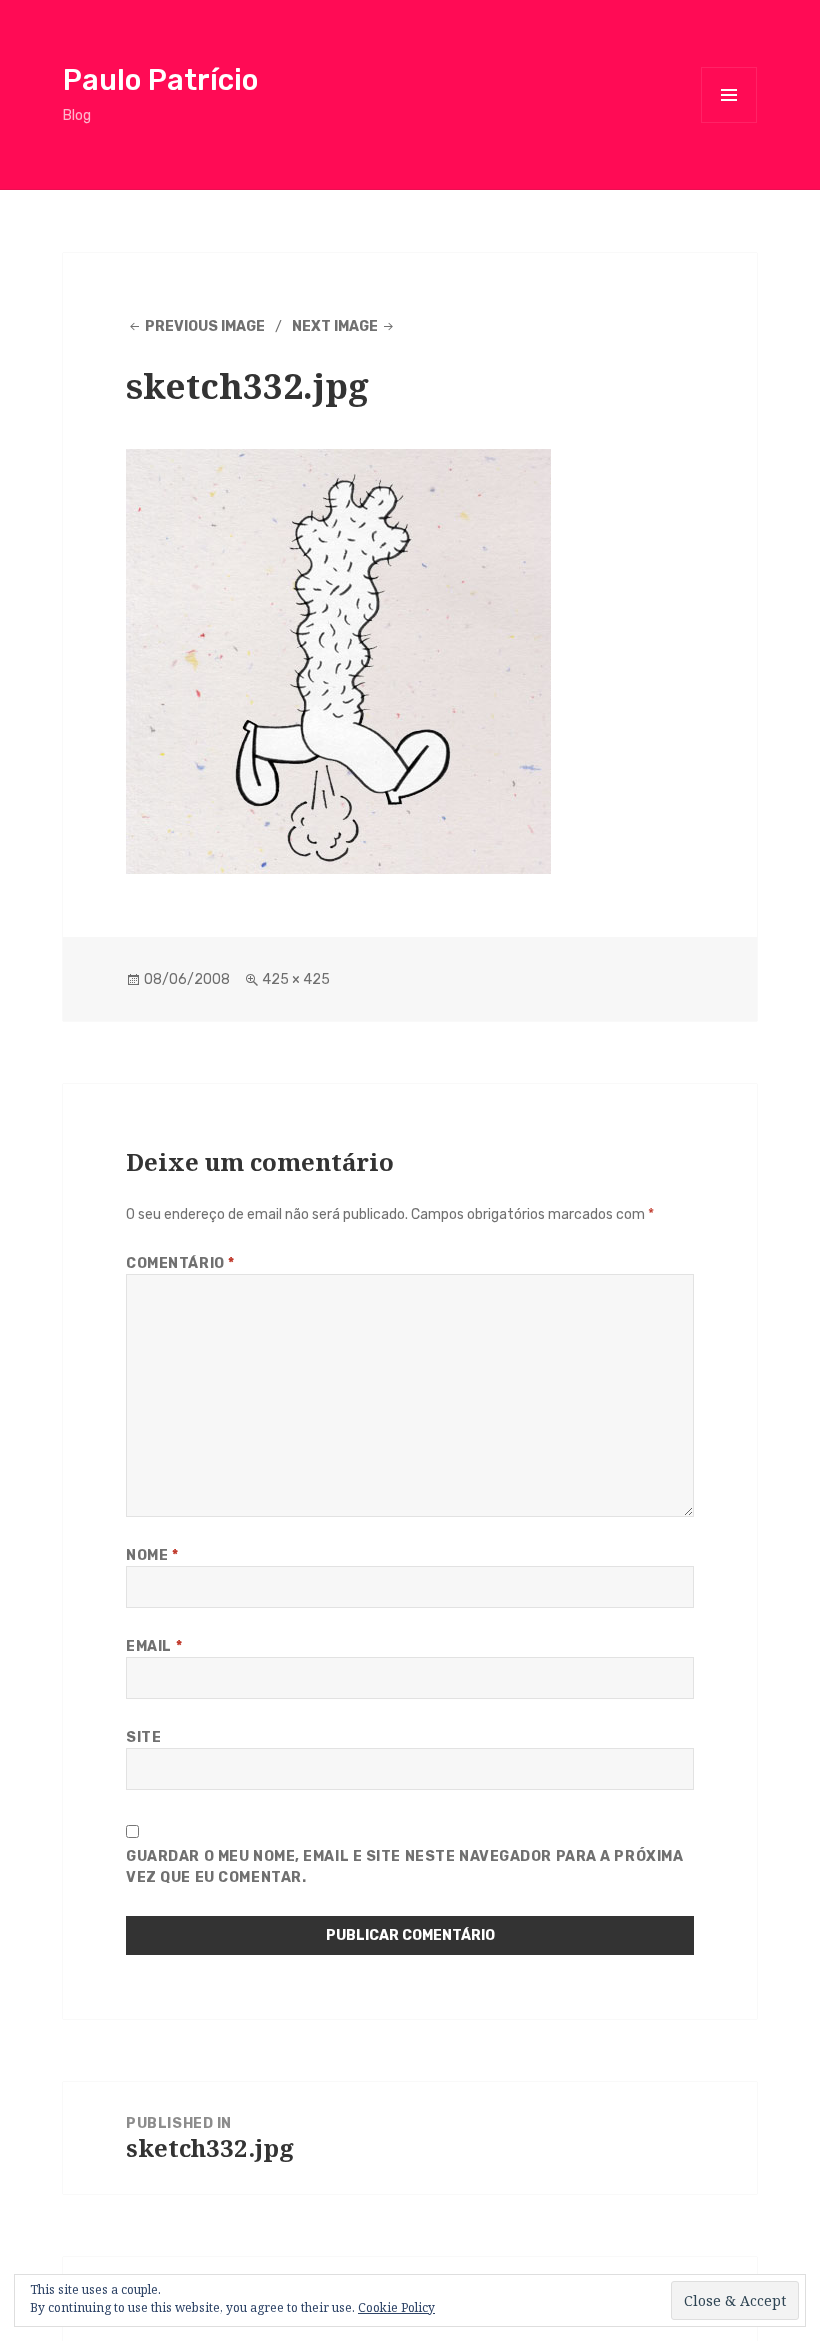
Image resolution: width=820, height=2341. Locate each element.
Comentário (180, 1263)
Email (154, 1646)
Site (143, 1737)
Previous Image (205, 326)
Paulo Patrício (160, 80)
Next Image (335, 326)
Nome (152, 1555)
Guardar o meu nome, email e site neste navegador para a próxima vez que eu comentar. (404, 1867)
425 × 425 (296, 979)
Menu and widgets (729, 122)
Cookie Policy (396, 2307)
